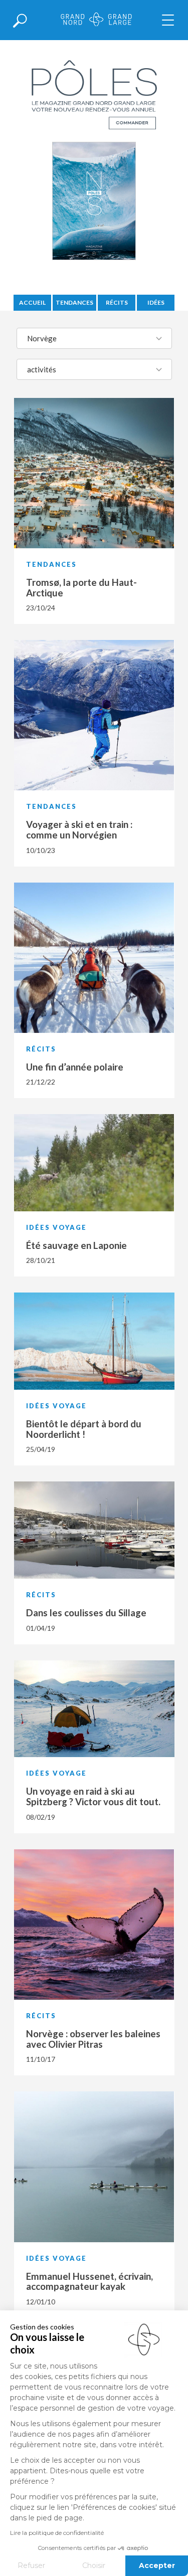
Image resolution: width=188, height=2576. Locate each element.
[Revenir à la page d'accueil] (96, 20)
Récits (117, 302)
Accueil (32, 302)
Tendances (74, 302)
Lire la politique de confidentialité (57, 2533)
